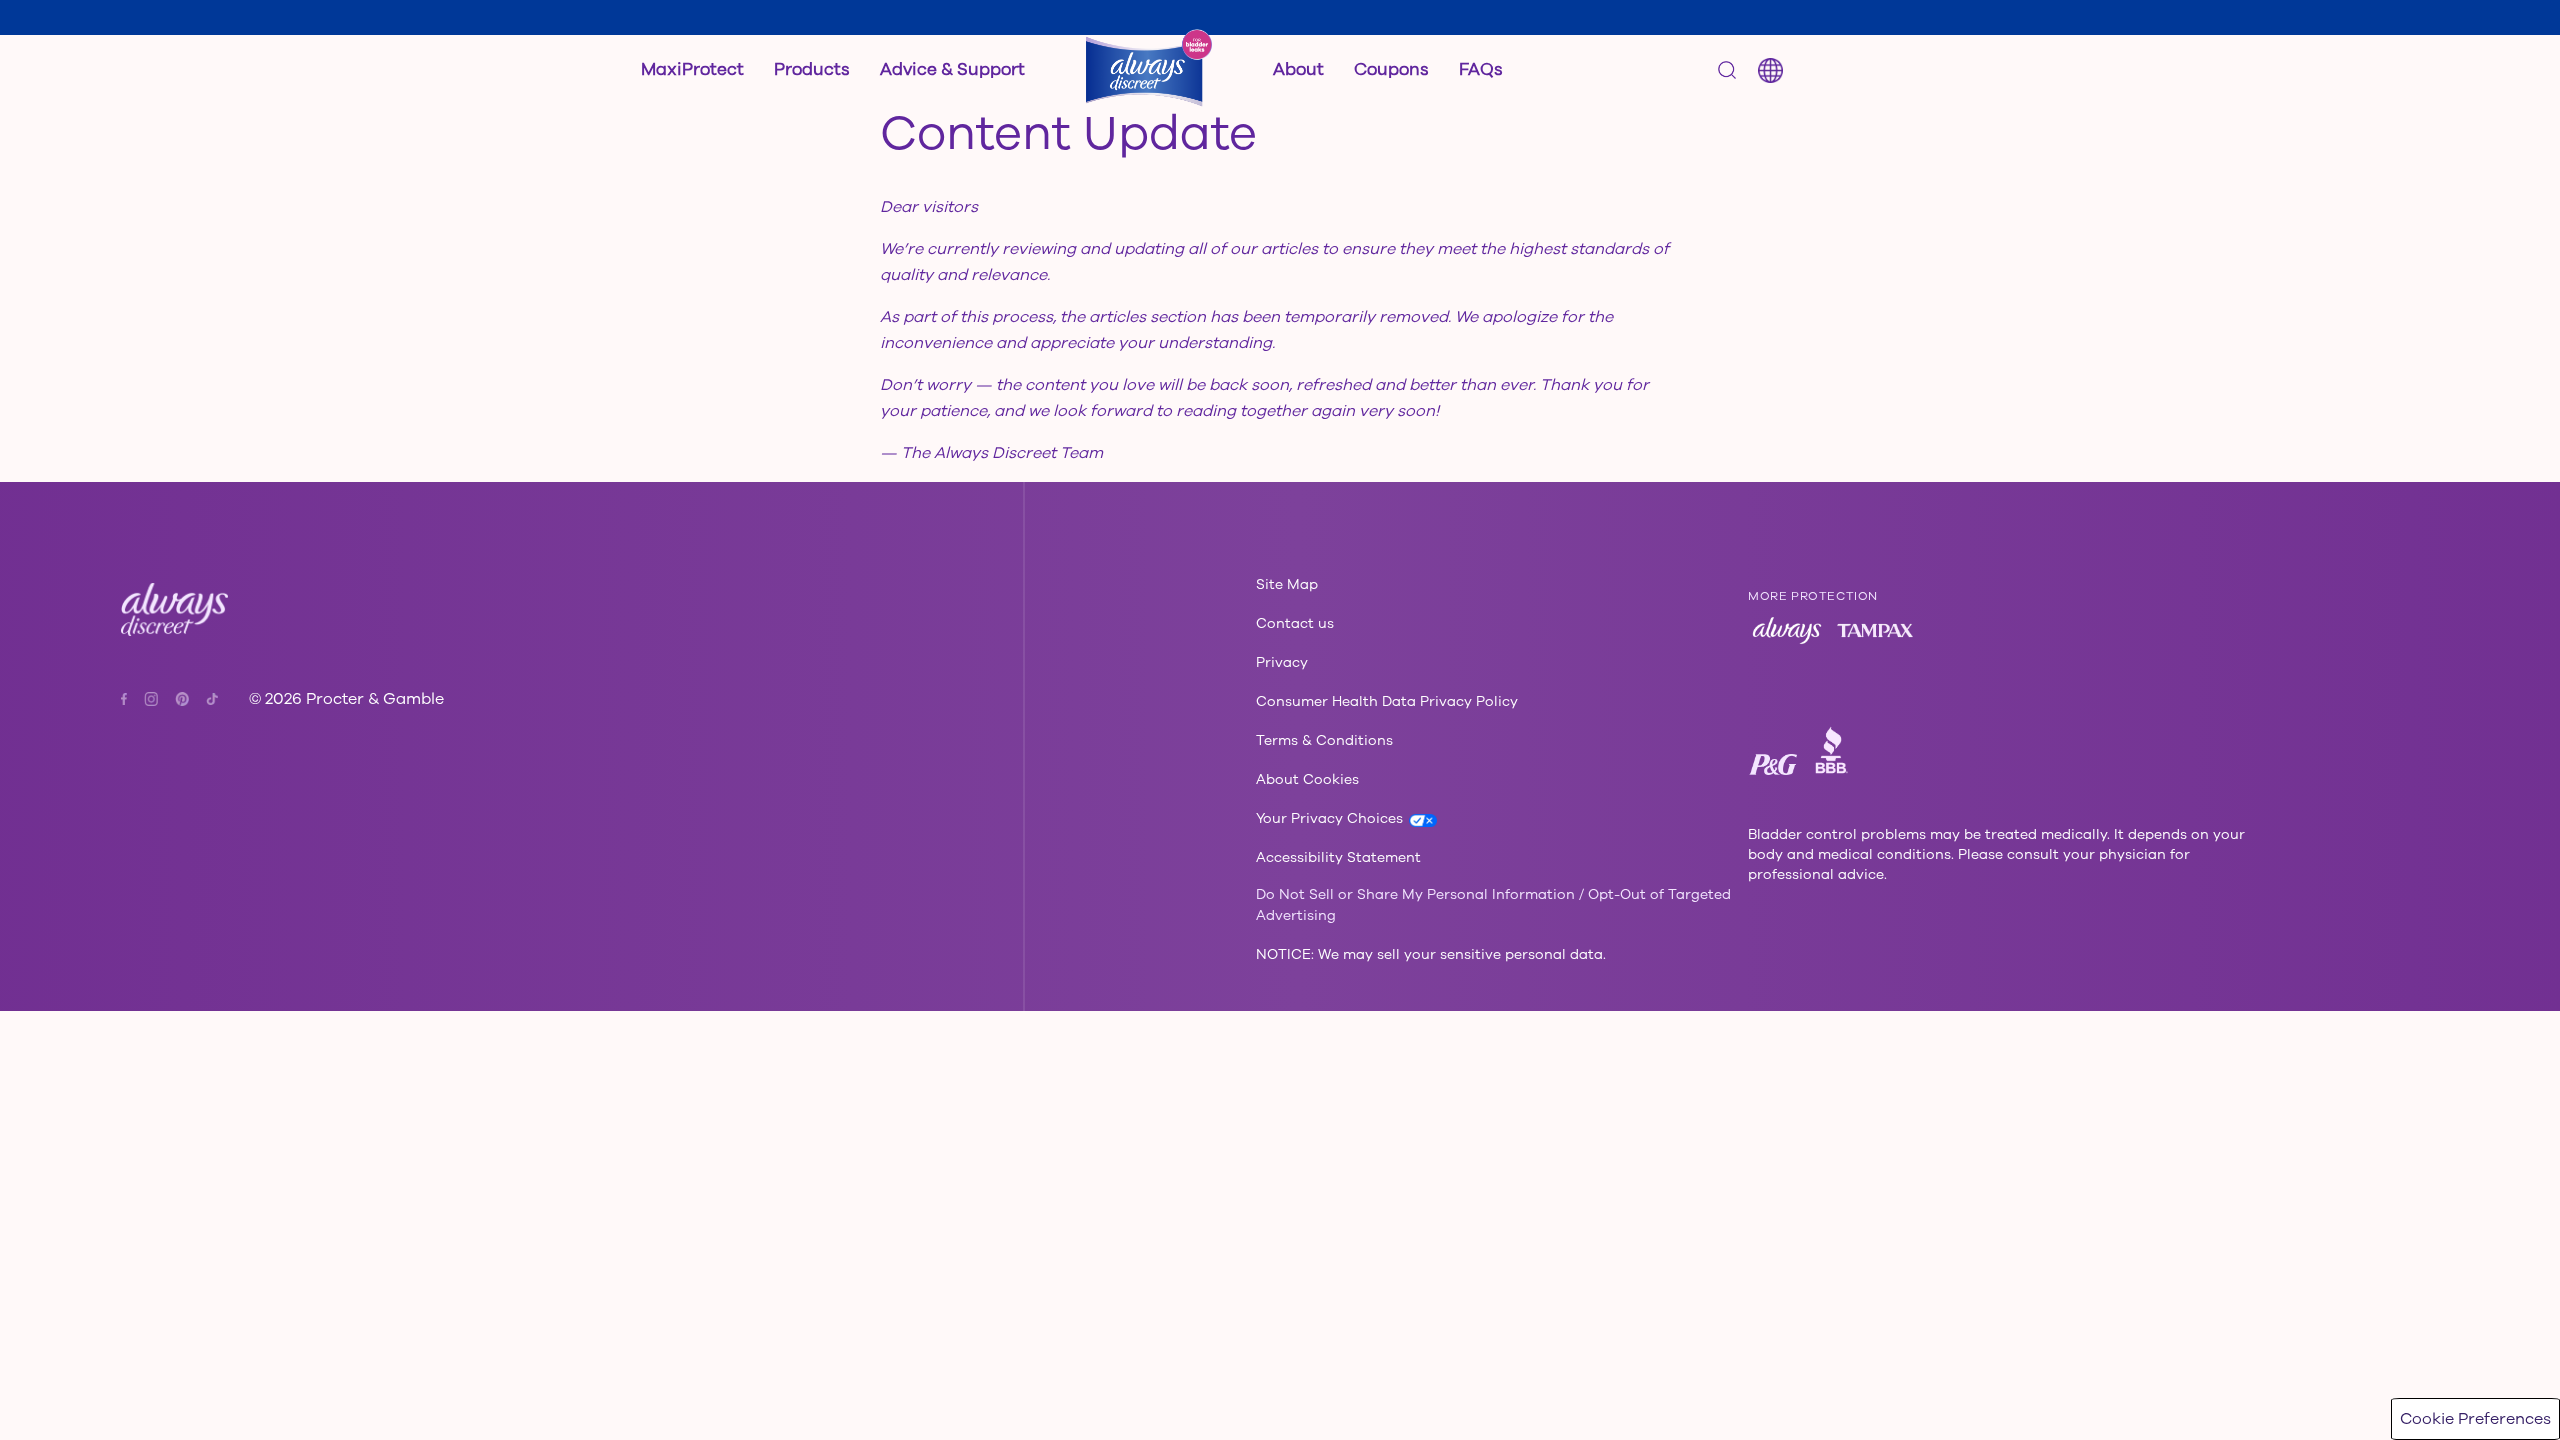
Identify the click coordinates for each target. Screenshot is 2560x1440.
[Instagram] (158, 698)
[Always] (1787, 630)
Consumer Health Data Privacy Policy (523, 1384)
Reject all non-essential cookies (2261, 1400)
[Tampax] (1875, 630)
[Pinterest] (189, 698)
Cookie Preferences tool (864, 1384)
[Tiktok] (212, 699)
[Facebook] (131, 698)
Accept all (2261, 1350)
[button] (812, 70)
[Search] (1727, 70)
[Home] (1149, 69)
